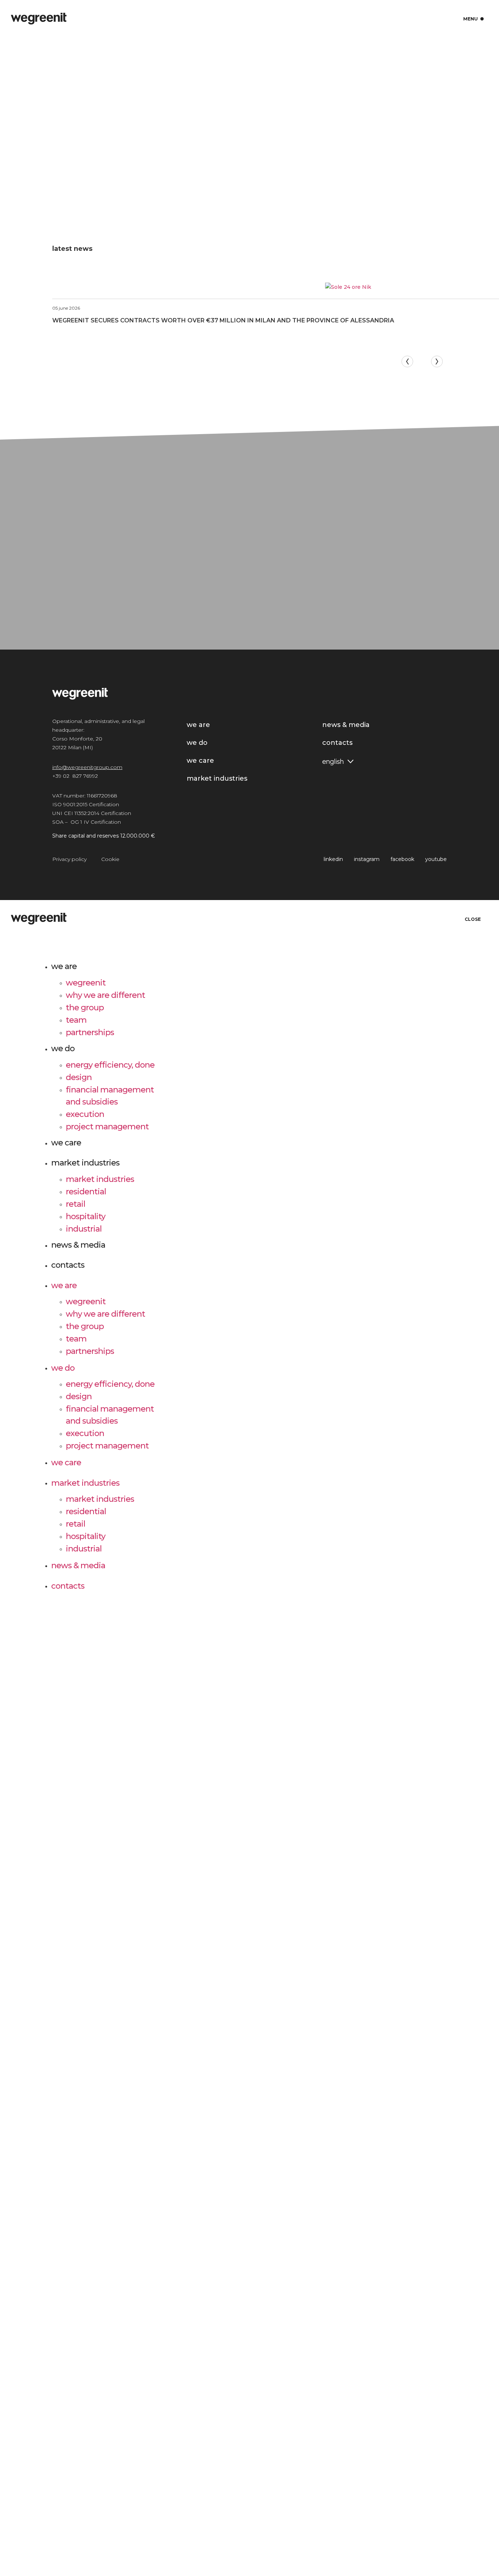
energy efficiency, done (110, 1065)
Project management (107, 1126)
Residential (86, 1191)
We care (66, 1143)
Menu (474, 19)
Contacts (68, 1265)
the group (85, 1007)
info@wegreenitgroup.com (87, 767)
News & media (78, 1245)
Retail (75, 1204)
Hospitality (85, 1216)
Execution (85, 1114)
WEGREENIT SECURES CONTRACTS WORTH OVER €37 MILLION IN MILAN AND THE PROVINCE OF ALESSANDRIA (223, 320)
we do (63, 1048)
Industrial (84, 1228)
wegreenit (86, 982)
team (76, 1020)
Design (79, 1077)
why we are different (105, 995)
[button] (407, 361)
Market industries (85, 1163)
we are (64, 966)
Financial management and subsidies (110, 1095)
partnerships (90, 1032)
